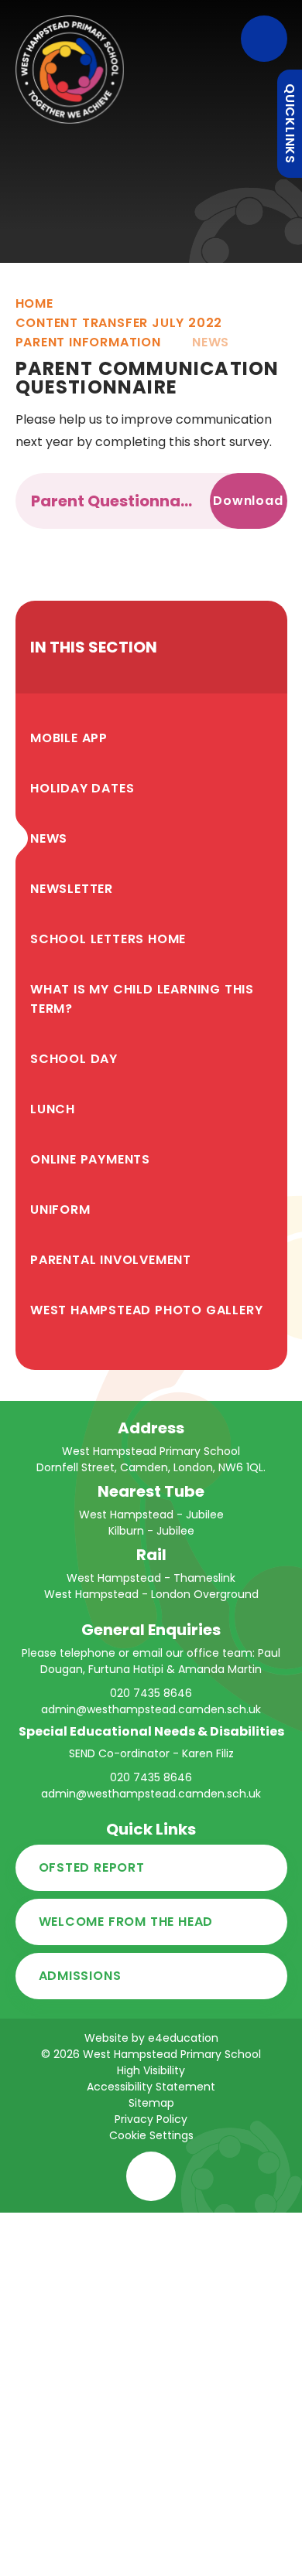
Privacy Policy (151, 2119)
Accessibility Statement (151, 2087)
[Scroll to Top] (151, 2176)
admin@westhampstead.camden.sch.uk (151, 1709)
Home (34, 303)
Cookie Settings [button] (151, 2135)
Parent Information (88, 342)
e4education (183, 2038)
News (211, 342)
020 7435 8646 (151, 1693)
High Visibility (151, 2070)
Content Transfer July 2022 (119, 323)
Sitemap (151, 2103)
